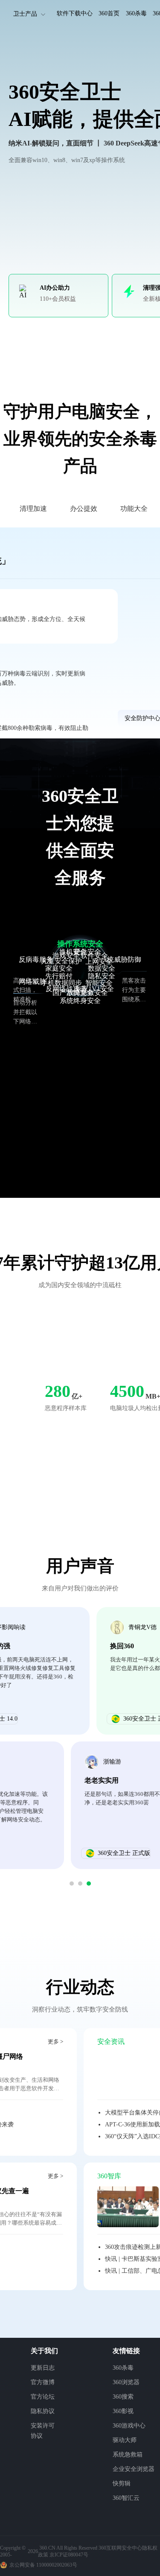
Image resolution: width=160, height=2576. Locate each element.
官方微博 (43, 2382)
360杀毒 (136, 13)
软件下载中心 (75, 13)
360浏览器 (126, 2382)
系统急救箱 (128, 2455)
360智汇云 (126, 2498)
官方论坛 (43, 2397)
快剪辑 (122, 2483)
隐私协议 (43, 2411)
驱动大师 (125, 2440)
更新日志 (43, 2368)
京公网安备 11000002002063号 (43, 2565)
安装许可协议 (43, 2431)
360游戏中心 (129, 2426)
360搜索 (123, 2397)
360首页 (109, 13)
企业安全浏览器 (134, 2469)
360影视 (123, 2411)
